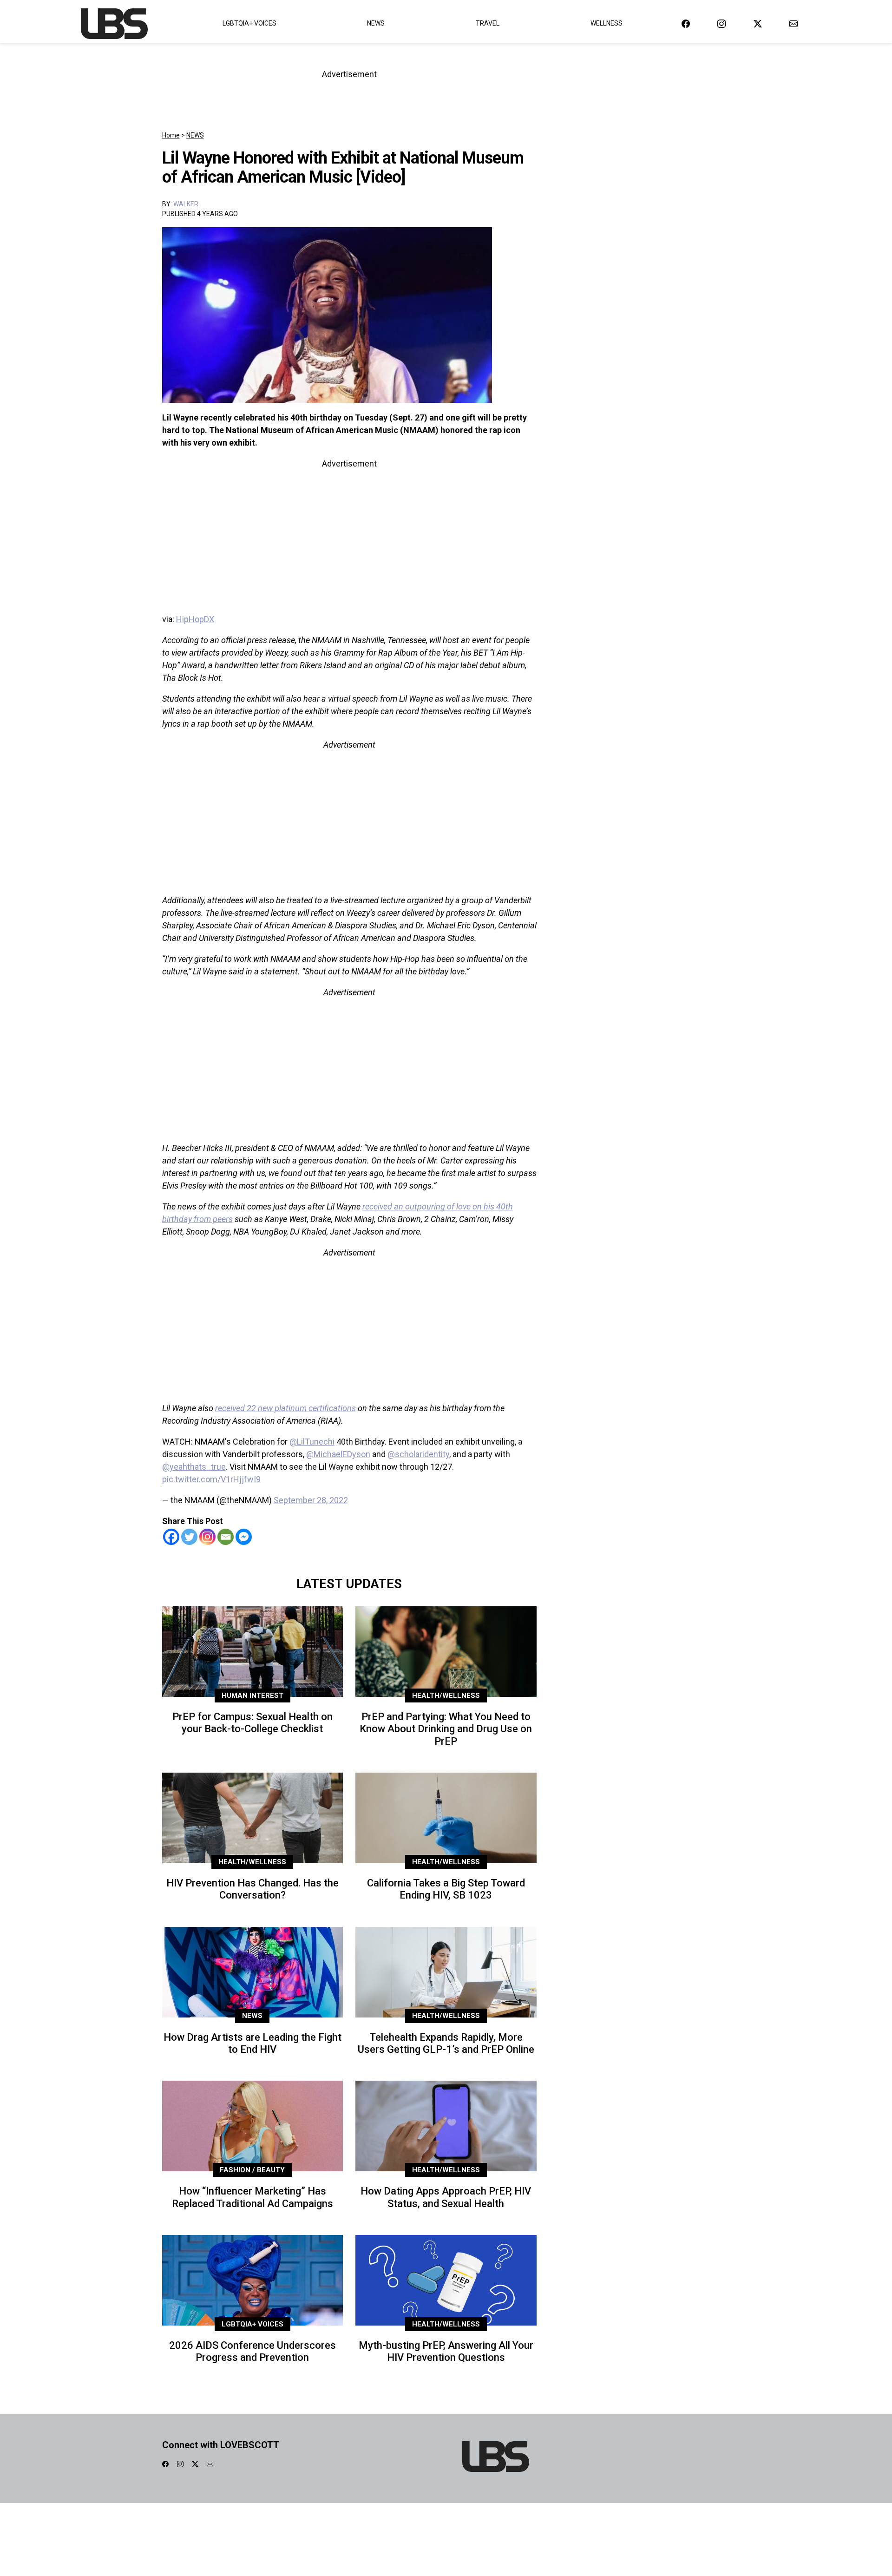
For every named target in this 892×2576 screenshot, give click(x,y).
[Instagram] (207, 1537)
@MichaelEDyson (338, 1454)
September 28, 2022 (311, 1500)
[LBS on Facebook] (686, 23)
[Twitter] (189, 1537)
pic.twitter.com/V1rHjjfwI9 (211, 1479)
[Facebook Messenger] (244, 1537)
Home (171, 135)
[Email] (226, 1537)
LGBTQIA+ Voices (249, 23)
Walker (186, 204)
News (376, 23)
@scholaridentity (418, 1454)
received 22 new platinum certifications (285, 1408)
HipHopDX (195, 619)
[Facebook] (171, 1537)
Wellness (607, 23)
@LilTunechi (312, 1442)
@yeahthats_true (194, 1467)
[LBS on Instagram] (721, 23)
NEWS (195, 135)
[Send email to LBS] (794, 23)
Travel (488, 23)
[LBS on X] (758, 23)
